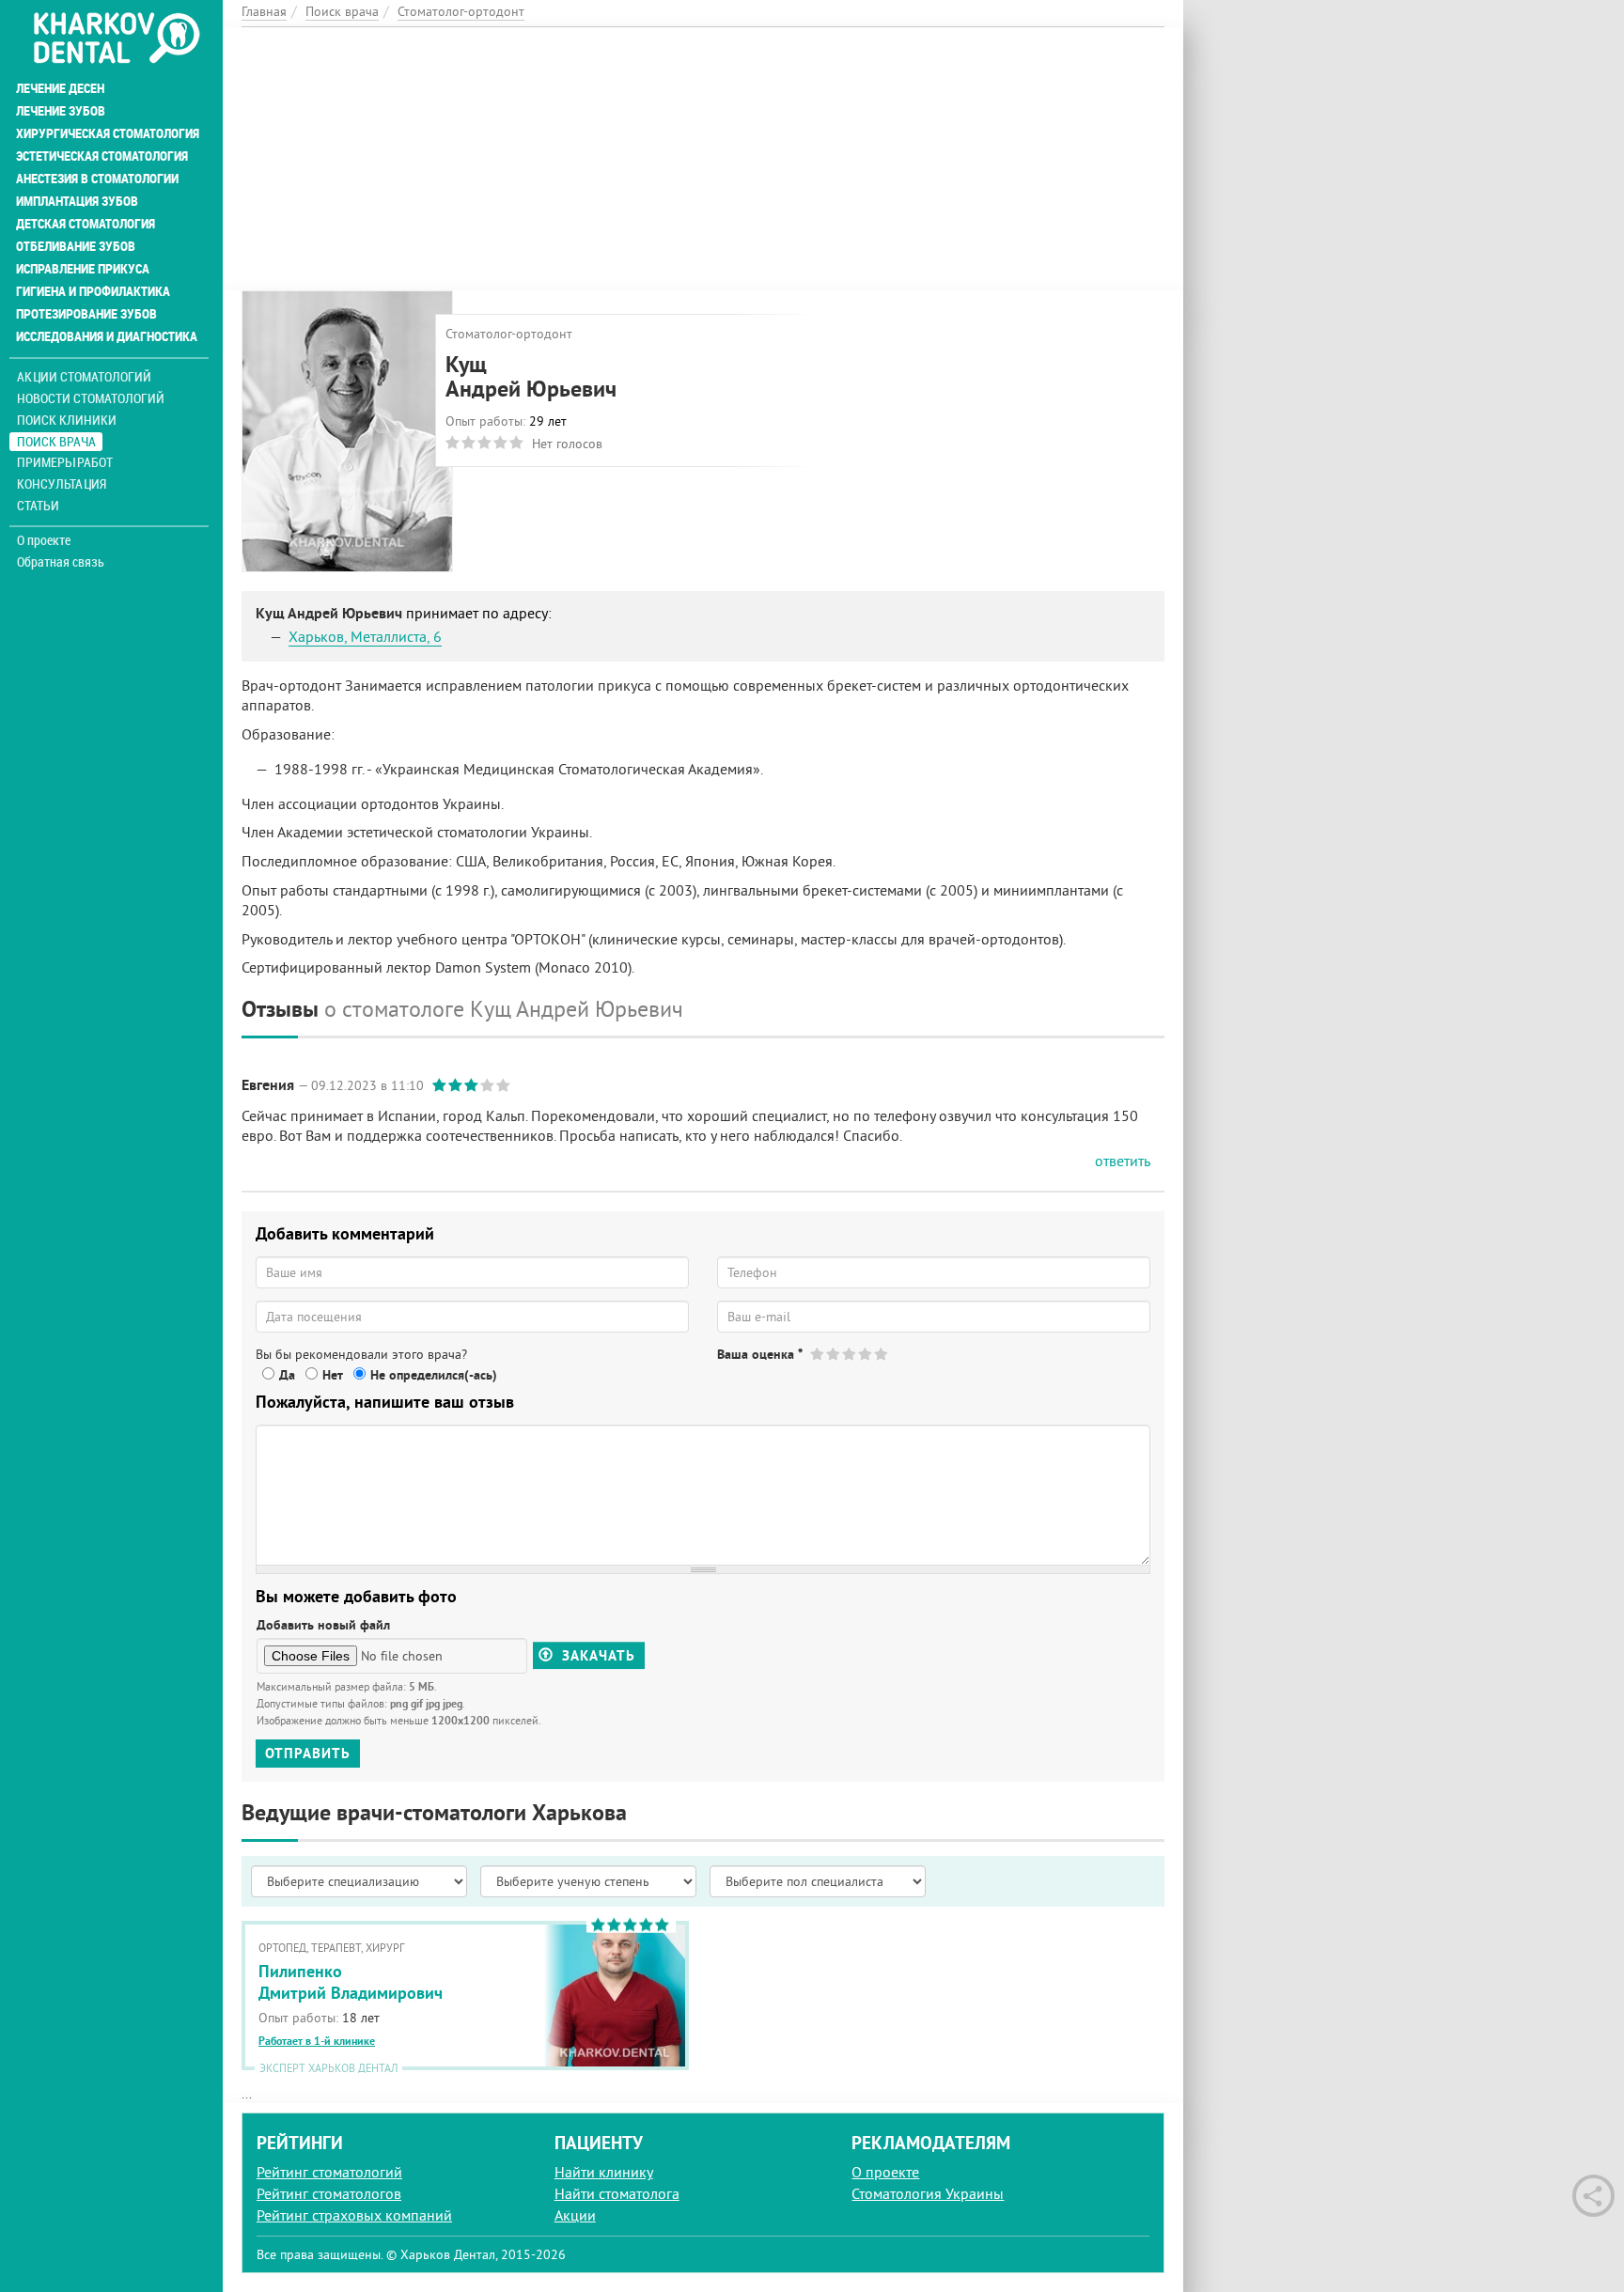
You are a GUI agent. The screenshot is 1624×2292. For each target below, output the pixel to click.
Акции (575, 2215)
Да (287, 1375)
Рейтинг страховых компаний (354, 2215)
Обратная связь (61, 562)
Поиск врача (56, 441)
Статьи (38, 505)
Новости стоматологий (91, 398)
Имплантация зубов (77, 201)
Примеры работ (65, 462)
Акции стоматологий (84, 376)
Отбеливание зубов (76, 246)
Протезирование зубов (86, 314)
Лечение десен (60, 88)
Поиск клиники (67, 420)
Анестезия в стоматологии (97, 179)
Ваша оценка (760, 1354)
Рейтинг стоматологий (329, 2172)
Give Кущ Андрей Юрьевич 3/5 (850, 1354)
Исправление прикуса (83, 269)
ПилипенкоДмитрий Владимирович (351, 1982)
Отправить (308, 1753)
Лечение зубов (61, 111)
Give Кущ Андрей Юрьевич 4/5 (866, 1354)
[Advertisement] (703, 159)
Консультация (62, 483)
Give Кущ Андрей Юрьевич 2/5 (834, 1354)
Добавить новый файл (323, 1625)
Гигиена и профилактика (93, 291)
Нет (333, 1375)
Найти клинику (604, 2172)
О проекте (44, 540)
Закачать (596, 1655)
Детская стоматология (86, 224)
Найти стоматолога (617, 2193)
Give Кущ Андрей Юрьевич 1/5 (818, 1354)
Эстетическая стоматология (102, 156)
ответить (1123, 1161)
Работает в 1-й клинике (317, 2041)
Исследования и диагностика (107, 336)
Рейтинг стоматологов (329, 2193)
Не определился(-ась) (434, 1375)
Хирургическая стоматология (108, 133)
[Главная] (116, 39)
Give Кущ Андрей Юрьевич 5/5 (882, 1354)
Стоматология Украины (928, 2193)
